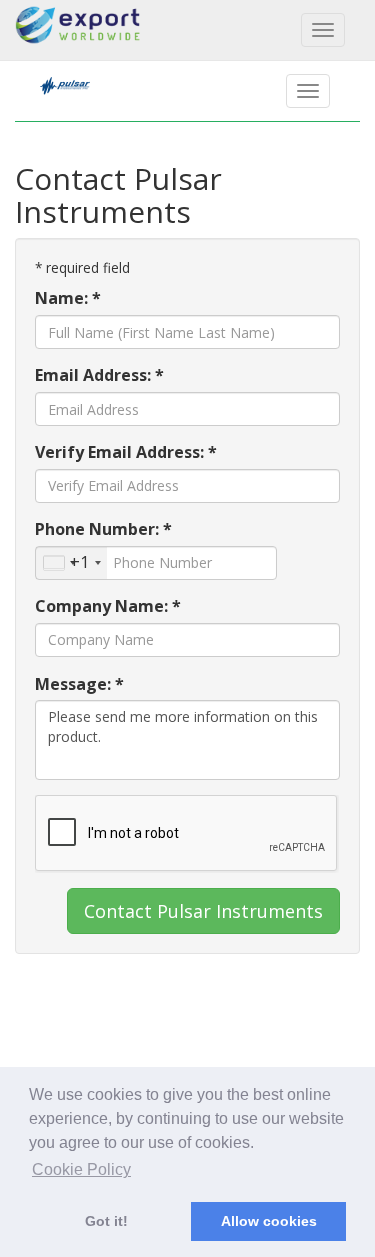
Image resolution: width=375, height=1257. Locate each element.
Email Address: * (99, 375)
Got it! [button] (106, 1221)
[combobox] (71, 563)
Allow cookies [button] (269, 1221)
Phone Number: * (103, 529)
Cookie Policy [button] (81, 1169)
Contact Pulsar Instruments (203, 911)
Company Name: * (108, 606)
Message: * (79, 684)
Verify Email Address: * (126, 452)
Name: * (68, 298)
